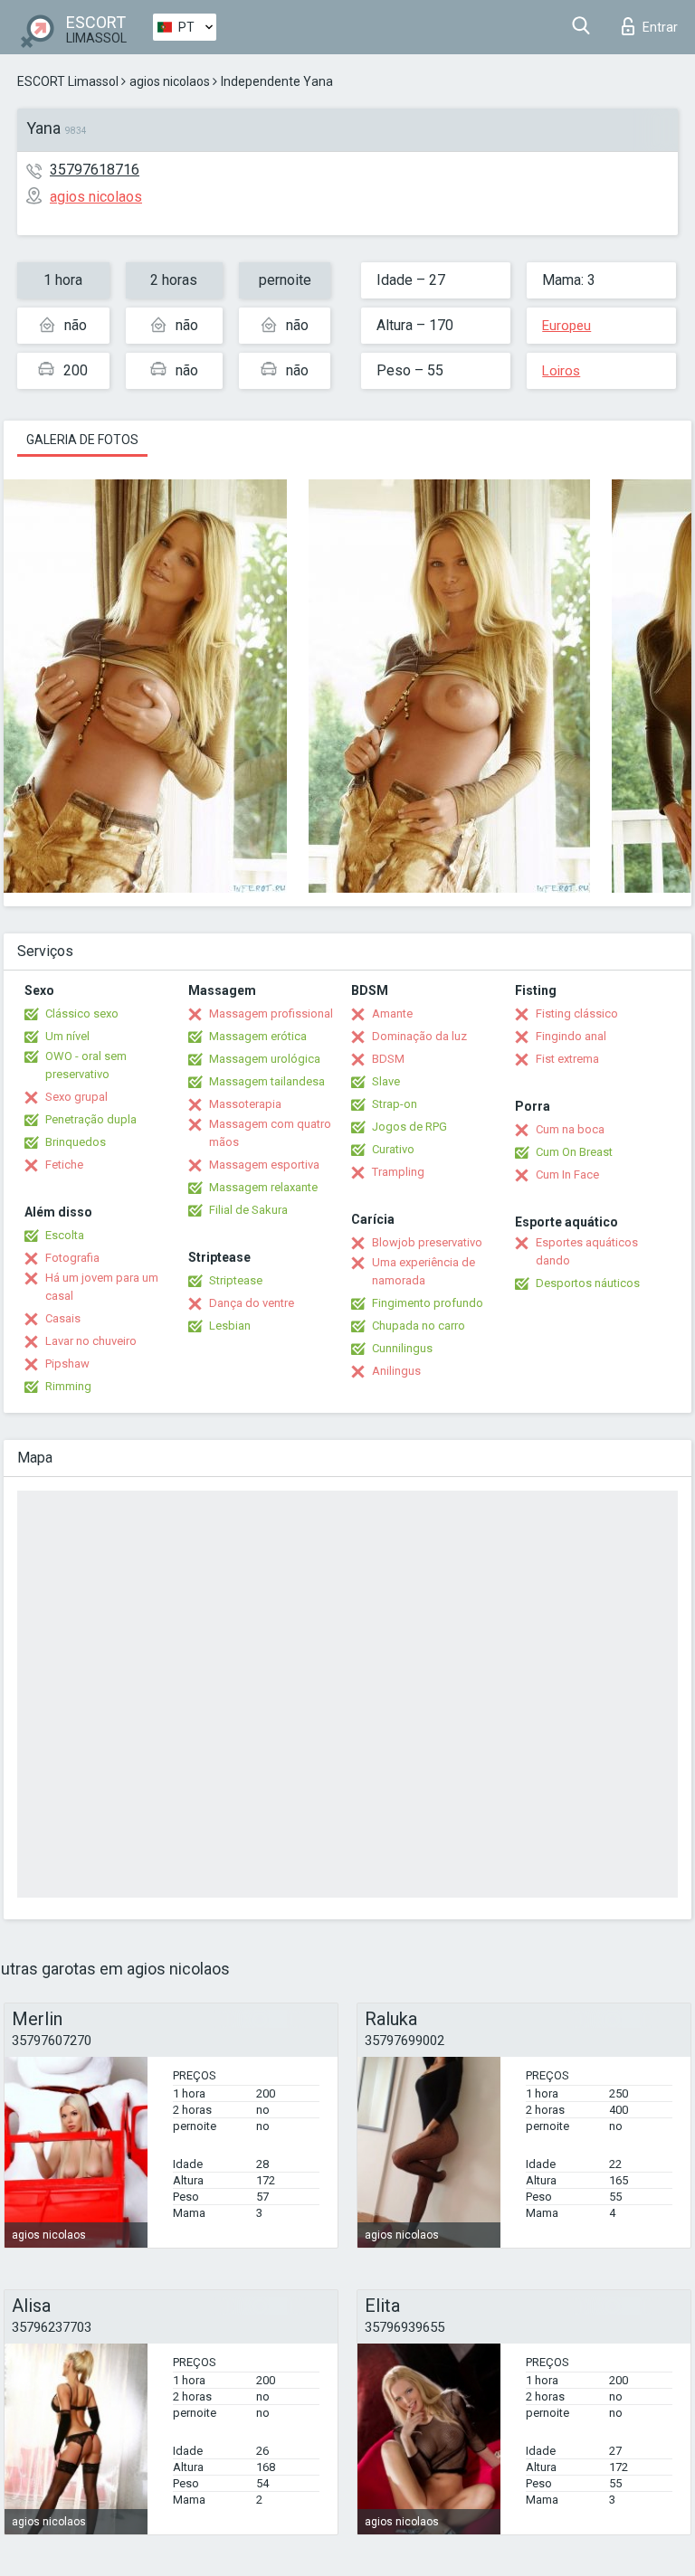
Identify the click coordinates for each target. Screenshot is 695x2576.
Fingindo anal (571, 1036)
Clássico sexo (82, 1013)
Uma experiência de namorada (424, 1271)
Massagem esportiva (264, 1165)
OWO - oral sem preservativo (86, 1065)
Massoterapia (245, 1104)
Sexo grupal (76, 1097)
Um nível (67, 1036)
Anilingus (396, 1371)
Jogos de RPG (409, 1127)
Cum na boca (570, 1129)
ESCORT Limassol (68, 81)
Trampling (398, 1172)
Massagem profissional (271, 1013)
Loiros (561, 371)
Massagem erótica (258, 1036)
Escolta (65, 1235)
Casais (63, 1318)
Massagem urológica (265, 1059)
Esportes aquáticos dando (587, 1251)
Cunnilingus (402, 1348)
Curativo (393, 1149)
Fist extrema (567, 1059)
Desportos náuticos (588, 1283)
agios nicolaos (170, 81)
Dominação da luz (419, 1036)
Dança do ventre (252, 1303)
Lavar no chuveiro (91, 1341)
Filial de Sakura (248, 1210)
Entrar (660, 27)
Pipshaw (67, 1364)
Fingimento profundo (428, 1303)
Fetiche (64, 1165)
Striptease (236, 1280)
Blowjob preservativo (427, 1242)
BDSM (388, 1059)
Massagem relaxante (263, 1187)
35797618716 (95, 170)
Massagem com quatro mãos (270, 1133)
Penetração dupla (91, 1119)
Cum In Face (567, 1174)
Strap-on (395, 1104)
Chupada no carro (419, 1326)
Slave (386, 1081)
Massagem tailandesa (267, 1081)
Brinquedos (76, 1142)
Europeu (566, 326)
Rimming (68, 1386)
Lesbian (230, 1326)
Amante (392, 1013)
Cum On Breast (574, 1152)
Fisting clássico (577, 1013)
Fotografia (72, 1258)
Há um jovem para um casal (102, 1287)
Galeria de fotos (82, 440)
